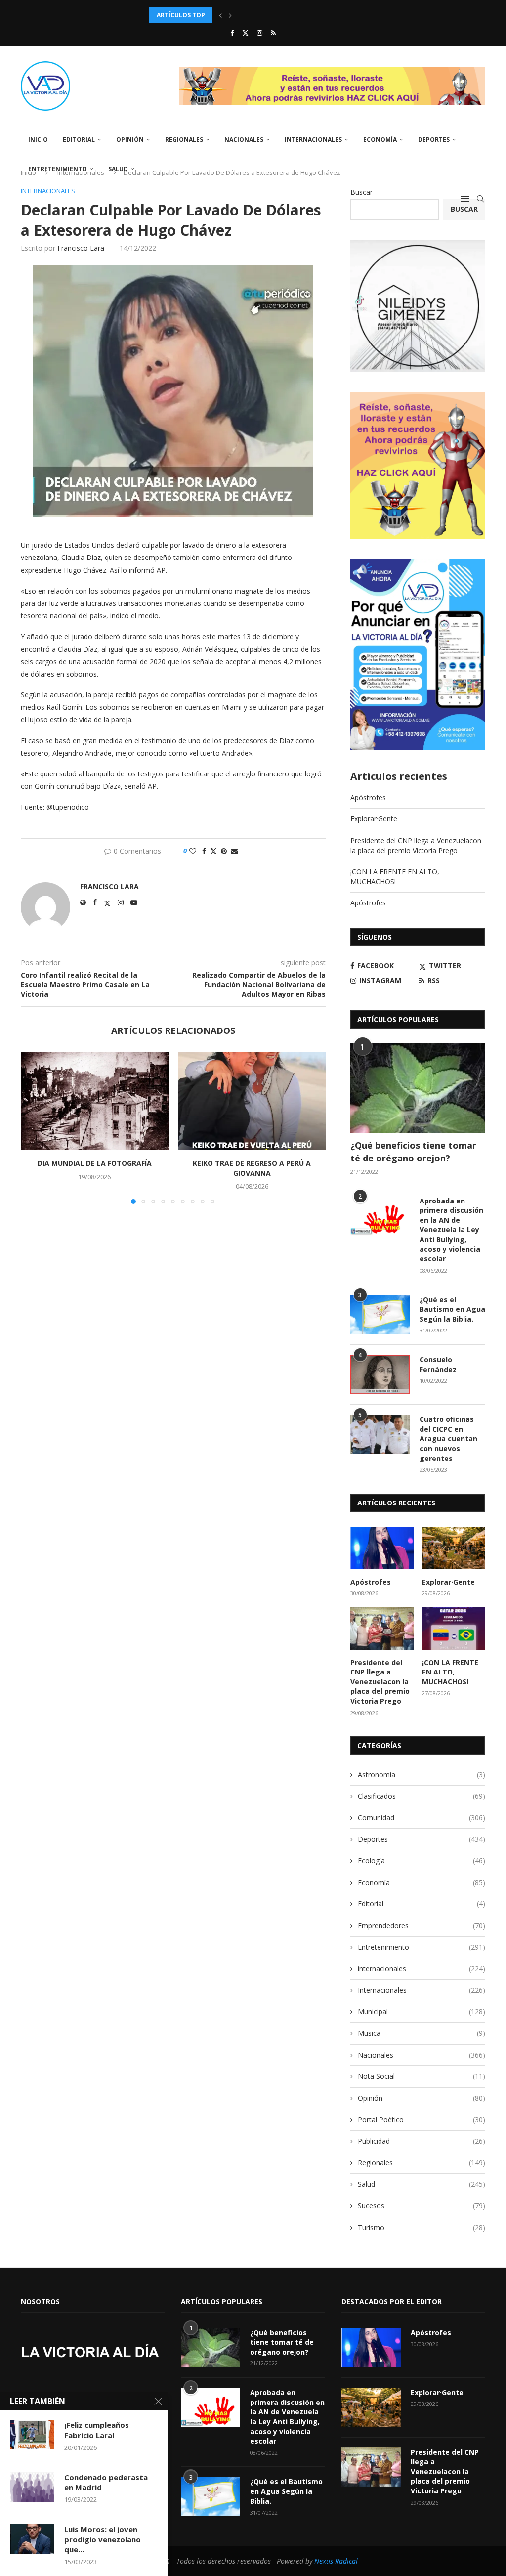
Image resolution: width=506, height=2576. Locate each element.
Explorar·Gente (374, 819)
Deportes (434, 140)
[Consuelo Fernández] (380, 1374)
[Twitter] (245, 33)
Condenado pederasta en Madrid (106, 2482)
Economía (380, 140)
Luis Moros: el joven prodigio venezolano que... (103, 2539)
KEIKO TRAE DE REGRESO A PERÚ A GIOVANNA (252, 1168)
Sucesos (422, 2206)
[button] (220, 15)
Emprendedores (422, 1925)
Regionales (184, 140)
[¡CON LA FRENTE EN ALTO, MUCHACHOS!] (454, 1629)
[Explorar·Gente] (454, 1548)
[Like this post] (193, 851)
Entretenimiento (58, 169)
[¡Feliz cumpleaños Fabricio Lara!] (32, 2435)
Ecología (422, 1861)
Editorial (79, 140)
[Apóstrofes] (382, 1548)
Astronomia (422, 1775)
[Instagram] (260, 33)
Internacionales (313, 140)
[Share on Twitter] (213, 851)
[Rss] (273, 33)
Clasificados (422, 1796)
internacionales (422, 1968)
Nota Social (422, 2076)
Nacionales (244, 140)
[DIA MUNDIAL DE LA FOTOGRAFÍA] (95, 1101)
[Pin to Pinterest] (224, 851)
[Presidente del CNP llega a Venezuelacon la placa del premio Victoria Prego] (382, 1629)
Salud (118, 169)
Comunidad (422, 1818)
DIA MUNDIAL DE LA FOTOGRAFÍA (95, 1163)
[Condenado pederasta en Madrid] (32, 2487)
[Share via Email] (234, 851)
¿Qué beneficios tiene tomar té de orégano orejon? (413, 1151)
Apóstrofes (368, 797)
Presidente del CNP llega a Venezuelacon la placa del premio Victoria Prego (416, 845)
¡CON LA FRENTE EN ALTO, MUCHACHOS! (395, 877)
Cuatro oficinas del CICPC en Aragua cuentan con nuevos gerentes (448, 1438)
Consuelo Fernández (438, 1364)
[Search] (480, 199)
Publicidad (422, 2141)
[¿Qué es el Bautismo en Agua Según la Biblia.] (380, 1315)
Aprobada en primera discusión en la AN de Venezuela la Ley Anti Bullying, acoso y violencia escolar (451, 1230)
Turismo (422, 2227)
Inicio (38, 140)
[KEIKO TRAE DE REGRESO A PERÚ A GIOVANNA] (252, 1101)
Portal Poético (422, 2120)
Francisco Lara (81, 248)
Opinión (130, 140)
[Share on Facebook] (204, 851)
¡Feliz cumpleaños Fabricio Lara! (97, 2430)
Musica (422, 2033)
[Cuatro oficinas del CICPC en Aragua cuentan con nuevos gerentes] (380, 1434)
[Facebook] (232, 33)
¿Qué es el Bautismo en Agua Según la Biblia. (452, 1309)
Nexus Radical (336, 2561)
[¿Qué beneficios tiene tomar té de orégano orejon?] (418, 1088)
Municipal (422, 2011)
